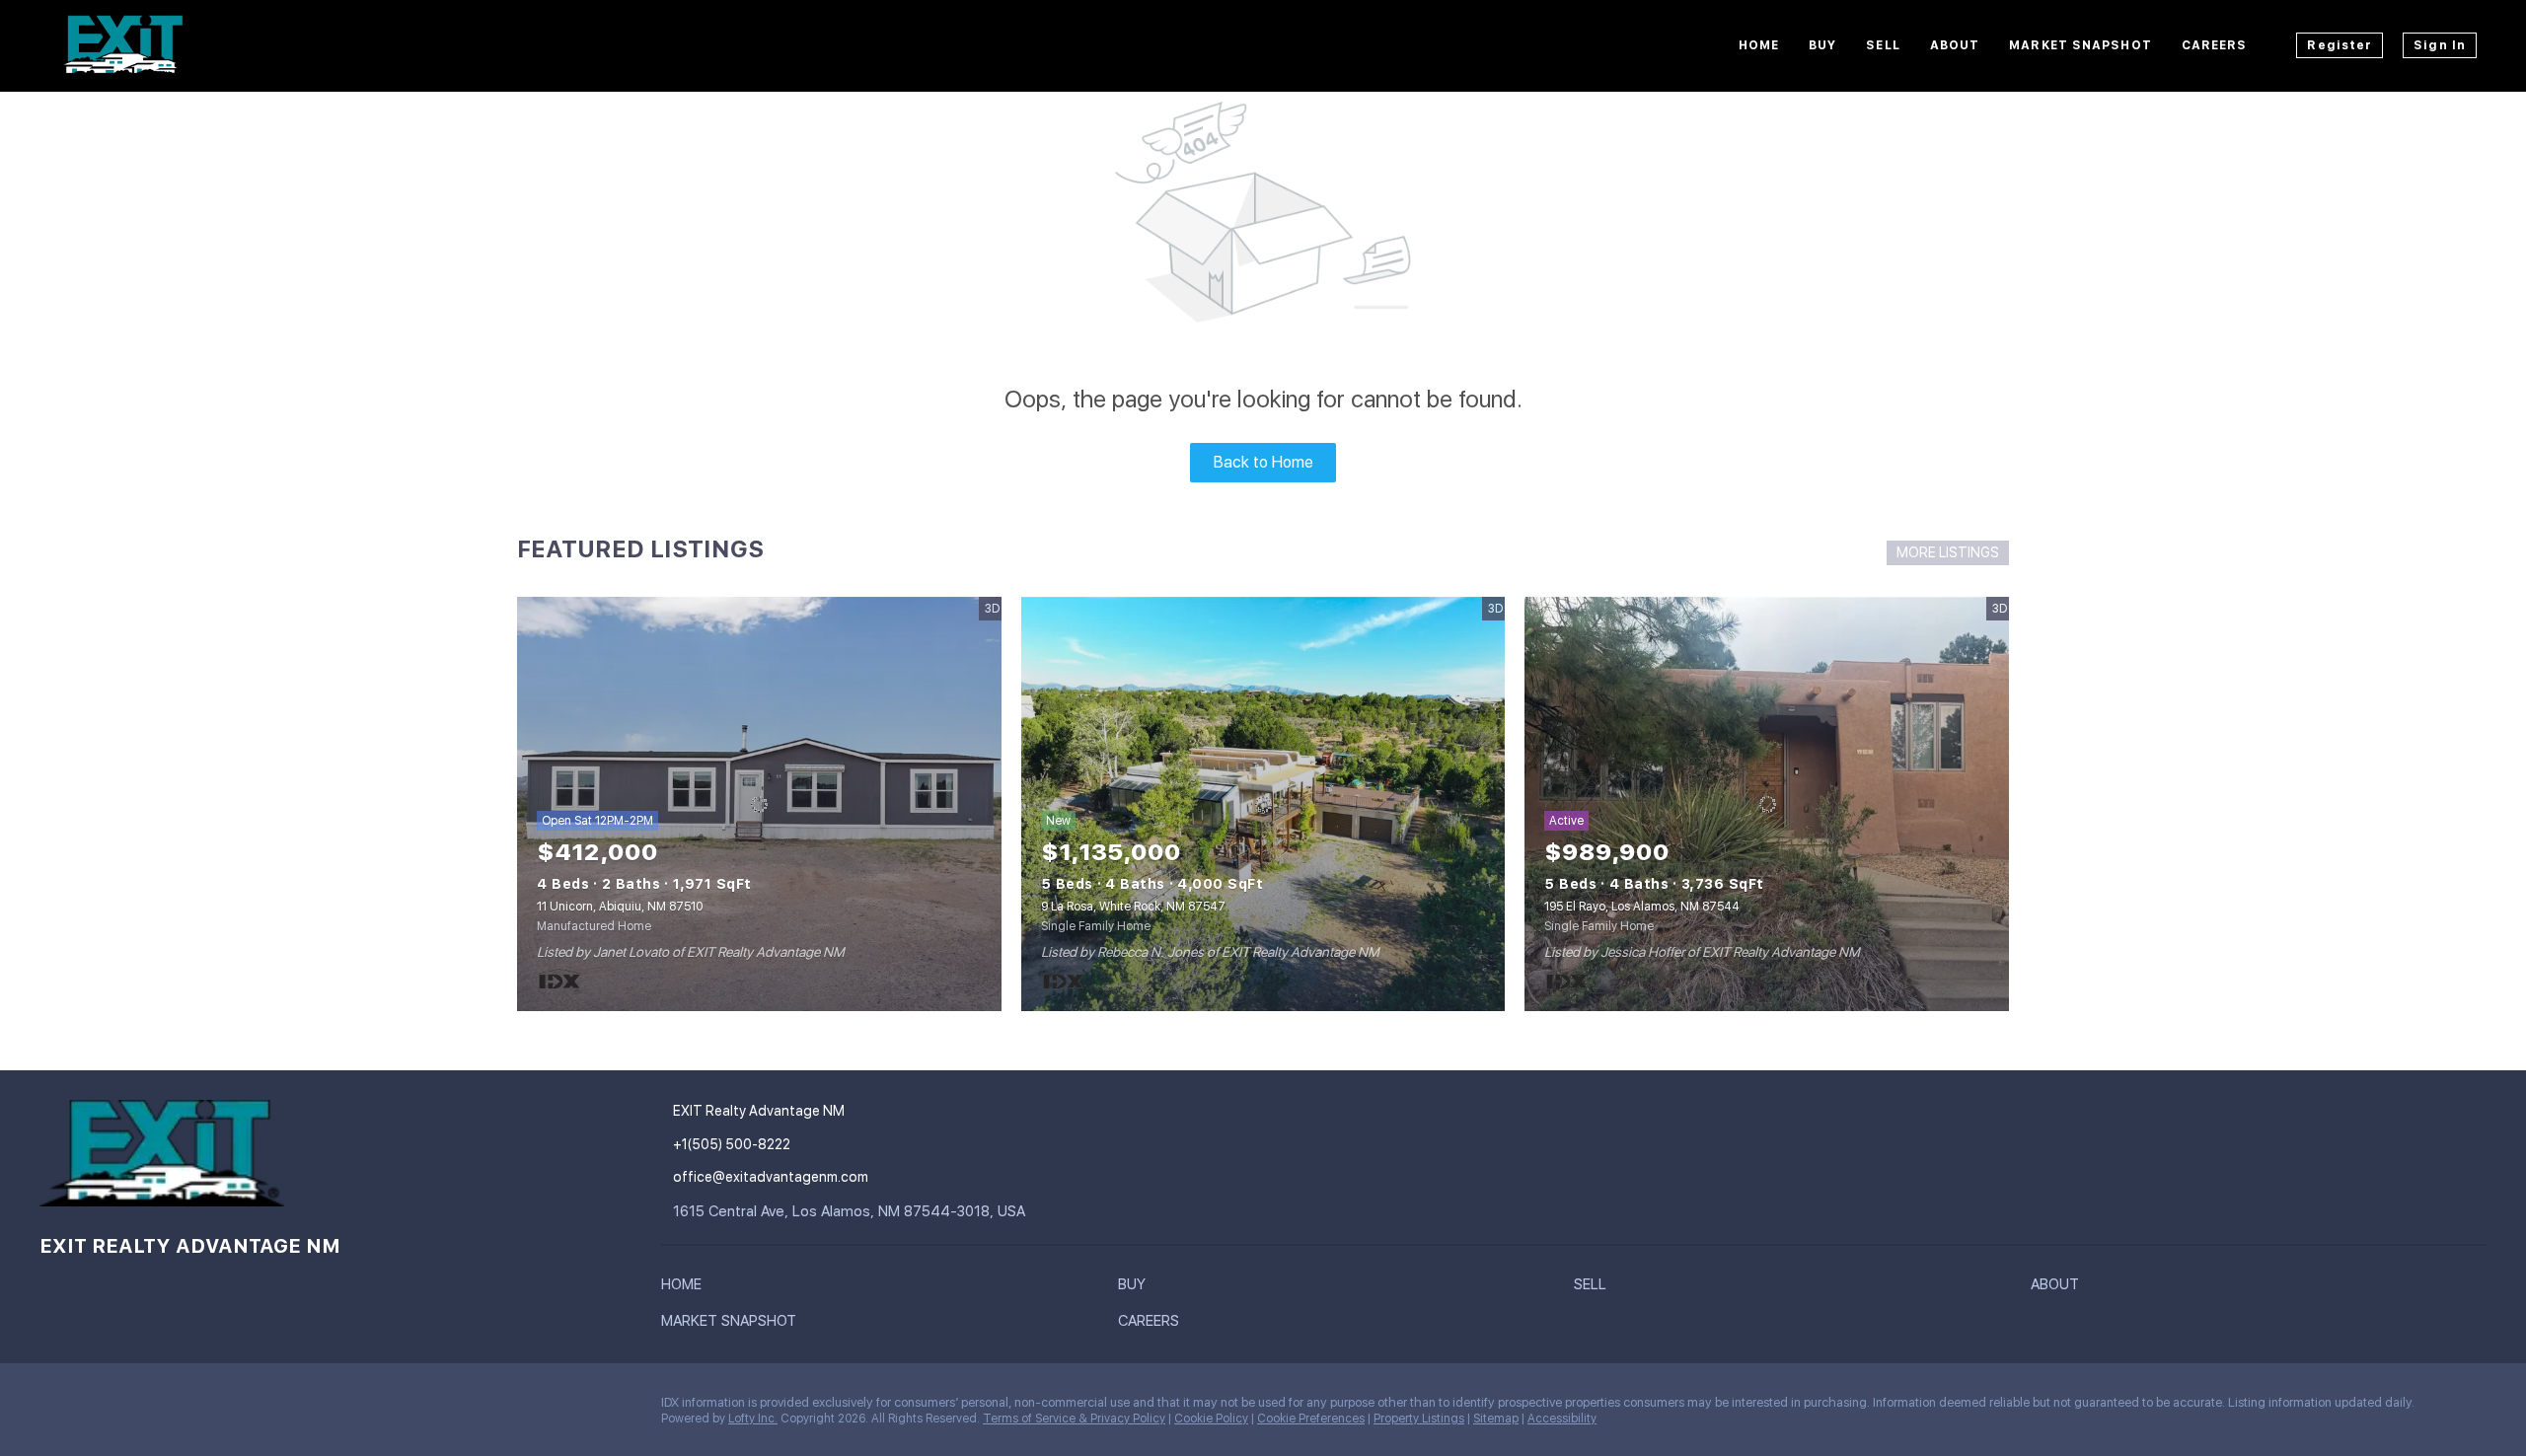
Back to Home (1263, 462)
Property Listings (1419, 1419)
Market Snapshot (2080, 45)
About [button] (1955, 45)
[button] (686, 1288)
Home (1759, 45)
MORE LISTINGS (1948, 552)
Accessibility (1562, 1419)
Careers (2215, 45)
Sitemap (1496, 1419)
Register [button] (2340, 45)
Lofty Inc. (753, 1419)
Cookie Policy (1211, 1419)
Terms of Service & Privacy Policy (1074, 1419)
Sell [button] (1883, 45)
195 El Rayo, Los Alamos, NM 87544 (1642, 907)
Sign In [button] (2440, 45)
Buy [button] (1822, 45)
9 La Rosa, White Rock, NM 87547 (1133, 907)
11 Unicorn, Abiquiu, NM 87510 (620, 907)
